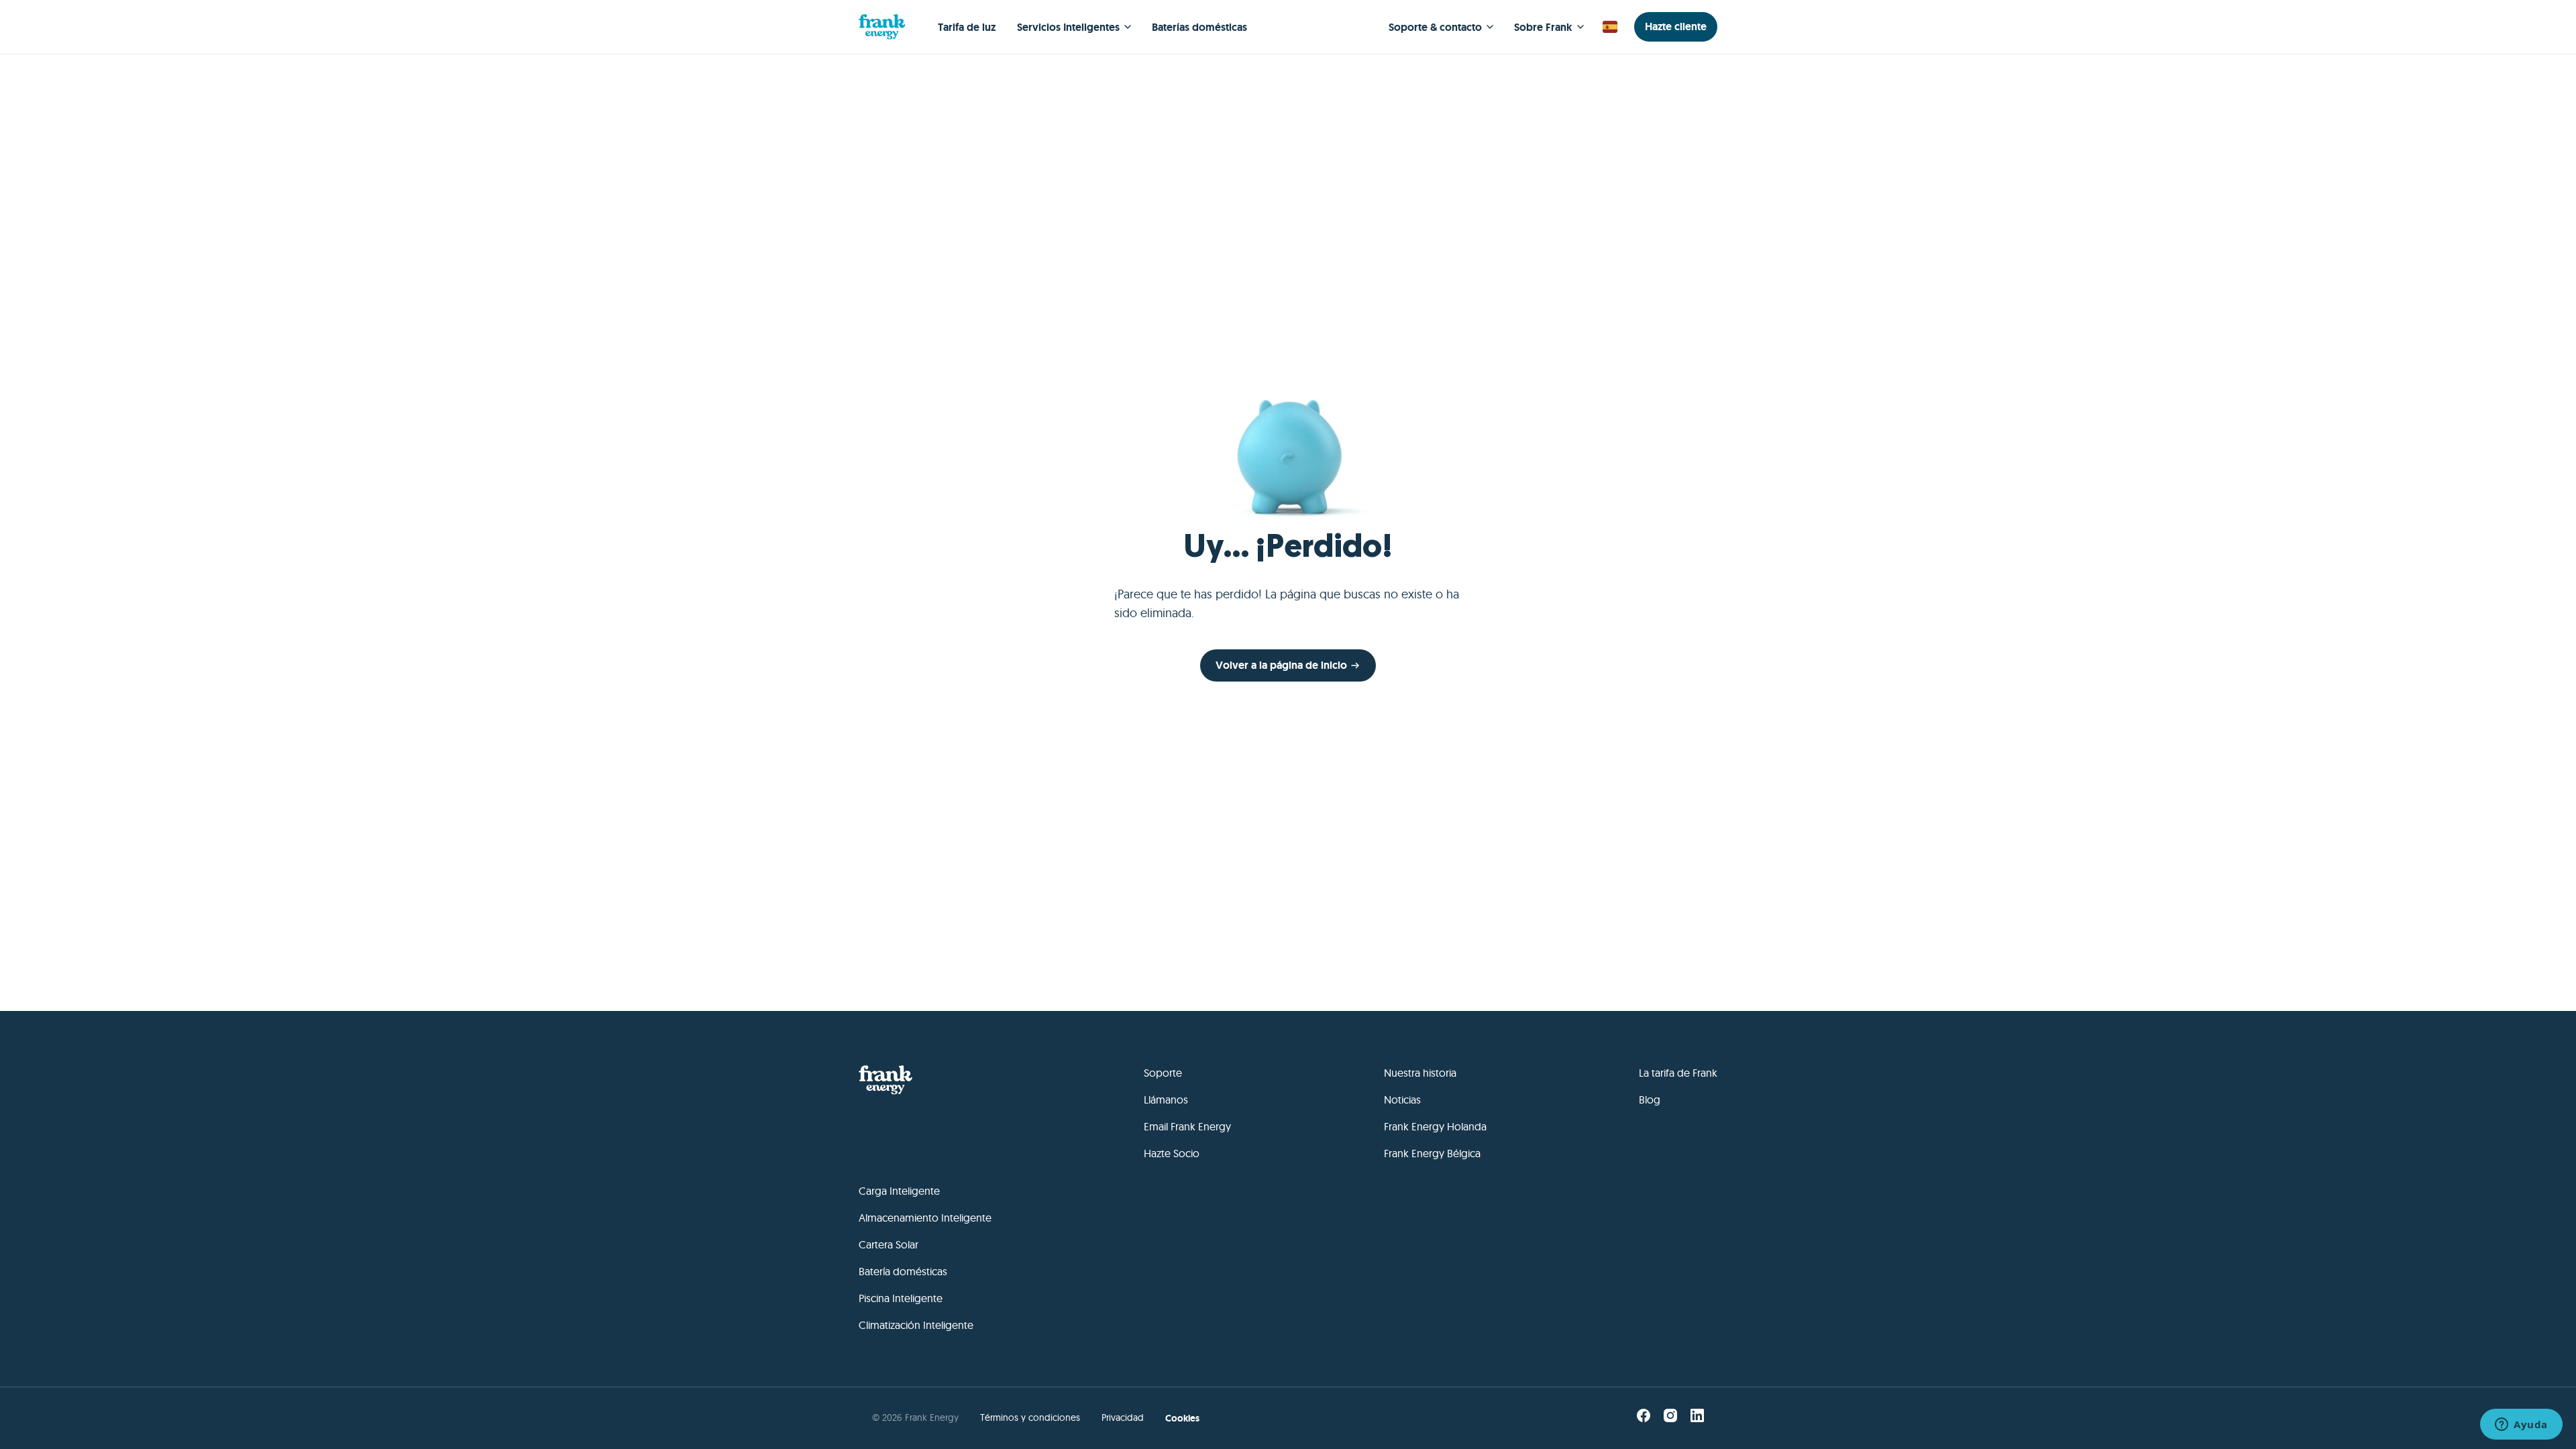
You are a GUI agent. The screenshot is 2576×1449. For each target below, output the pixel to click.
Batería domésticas (903, 1271)
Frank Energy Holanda (1435, 1126)
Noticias (1402, 1099)
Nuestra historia (1420, 1073)
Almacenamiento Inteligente (925, 1218)
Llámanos (1166, 1099)
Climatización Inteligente (916, 1325)
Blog (1650, 1099)
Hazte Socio (1172, 1153)
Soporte (1163, 1073)
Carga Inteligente (899, 1191)
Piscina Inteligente (901, 1298)
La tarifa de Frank (1678, 1073)
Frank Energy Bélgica (1432, 1153)
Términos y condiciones (1030, 1417)
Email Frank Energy (1187, 1126)
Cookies (1182, 1418)
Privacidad (1123, 1417)
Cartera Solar (889, 1244)
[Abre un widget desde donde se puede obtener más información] (2521, 1426)
